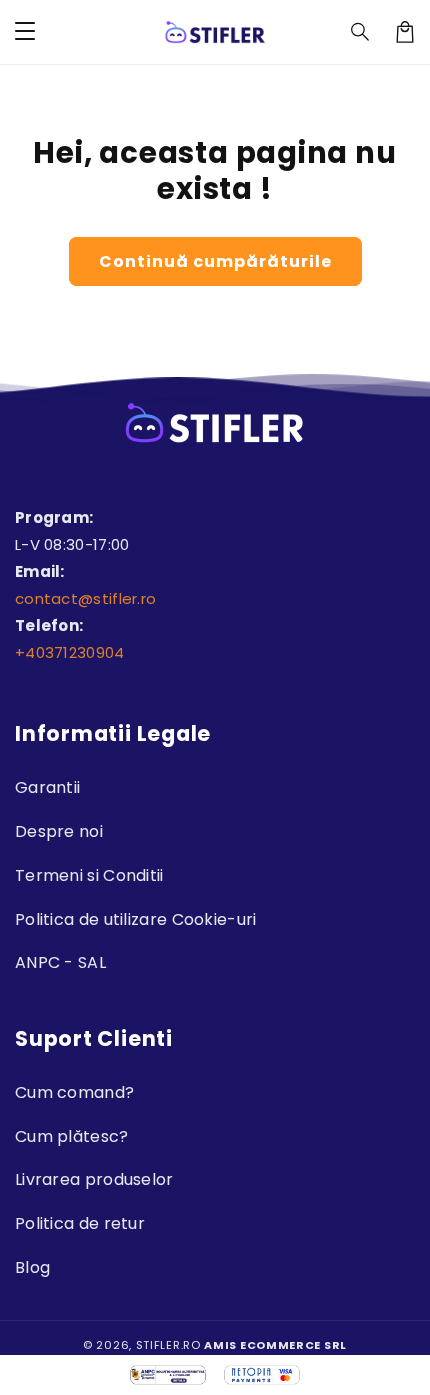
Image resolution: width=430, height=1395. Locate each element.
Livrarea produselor (94, 1179)
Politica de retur (80, 1223)
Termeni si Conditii (89, 875)
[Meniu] (25, 32)
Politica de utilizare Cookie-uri (136, 919)
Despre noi (59, 831)
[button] (361, 32)
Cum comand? (74, 1092)
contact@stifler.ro (85, 598)
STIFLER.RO (168, 1345)
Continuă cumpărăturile (215, 261)
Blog (32, 1267)
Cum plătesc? (72, 1136)
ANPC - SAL (60, 962)
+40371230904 (70, 652)
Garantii (47, 787)
